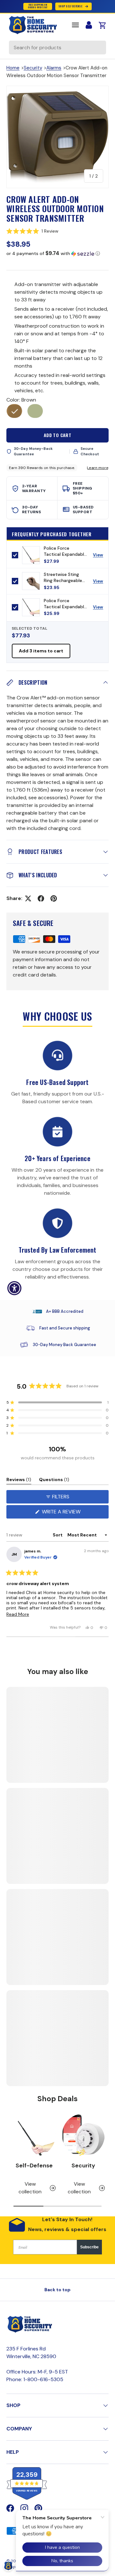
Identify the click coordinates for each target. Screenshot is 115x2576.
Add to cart (58, 435)
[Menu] (75, 25)
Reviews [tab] (19, 1481)
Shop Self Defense (70, 6)
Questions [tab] (54, 1481)
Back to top (57, 2290)
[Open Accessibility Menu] (15, 1288)
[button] (57, 231)
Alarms (54, 68)
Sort (58, 1535)
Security (33, 68)
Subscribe (89, 2247)
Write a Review (63, 1513)
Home (13, 68)
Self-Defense (34, 2165)
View (100, 556)
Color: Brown (21, 400)
